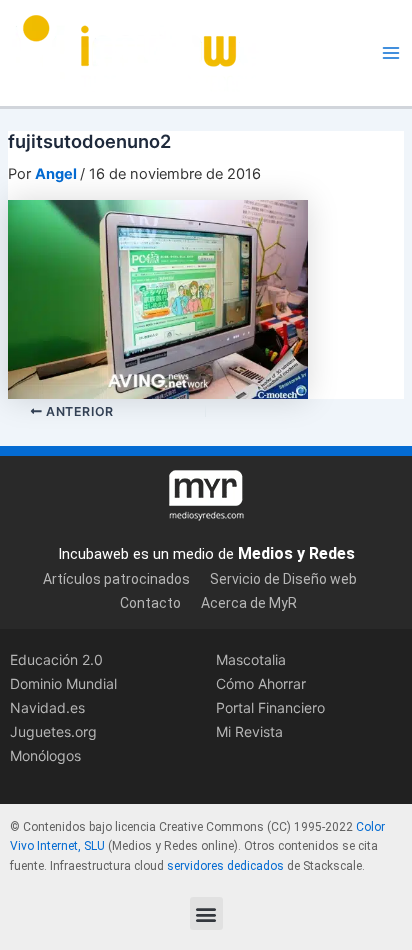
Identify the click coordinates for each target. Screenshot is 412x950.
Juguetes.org (53, 731)
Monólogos (45, 755)
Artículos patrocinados (116, 579)
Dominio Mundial (63, 683)
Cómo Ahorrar (261, 683)
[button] (206, 913)
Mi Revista (249, 731)
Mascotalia (251, 659)
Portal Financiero (270, 707)
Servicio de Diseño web (283, 579)
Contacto (150, 603)
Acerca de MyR (249, 603)
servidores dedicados (225, 866)
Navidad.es (47, 707)
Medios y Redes (296, 553)
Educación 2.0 (56, 659)
